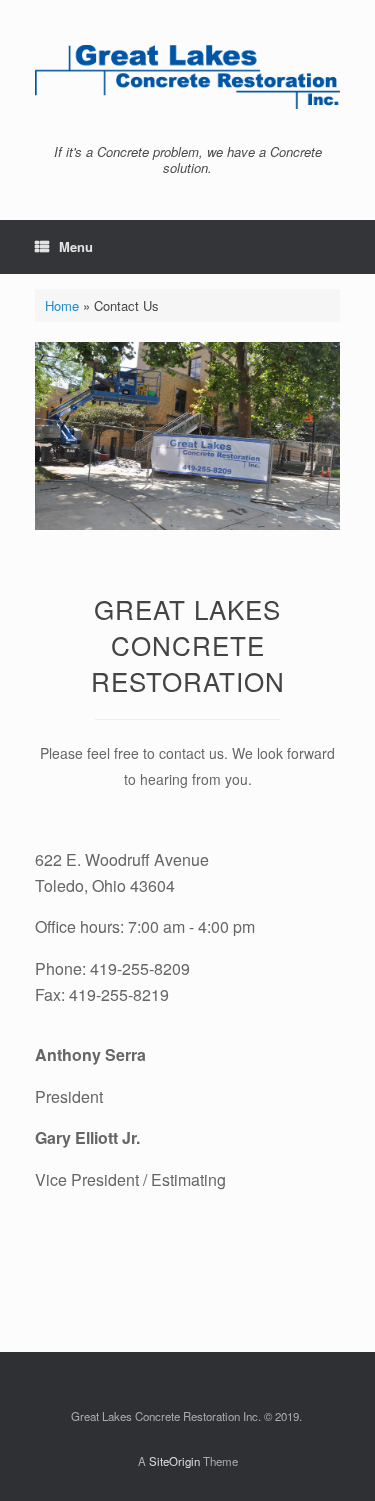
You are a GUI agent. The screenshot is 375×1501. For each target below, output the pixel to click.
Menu (76, 246)
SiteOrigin (174, 1461)
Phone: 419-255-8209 (112, 968)
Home (62, 305)
